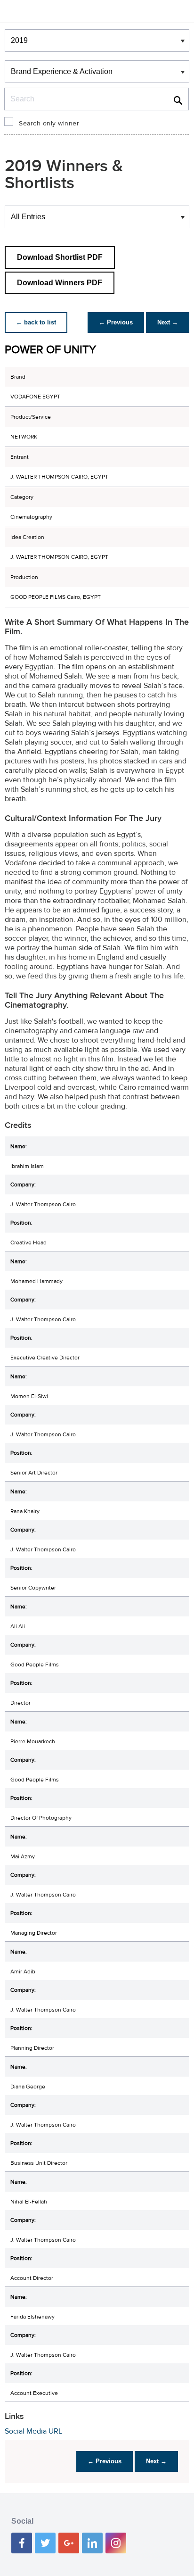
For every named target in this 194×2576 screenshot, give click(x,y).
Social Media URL (33, 2431)
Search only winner (49, 124)
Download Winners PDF (60, 283)
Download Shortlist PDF (60, 257)
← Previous (116, 322)
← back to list (36, 322)
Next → (168, 322)
